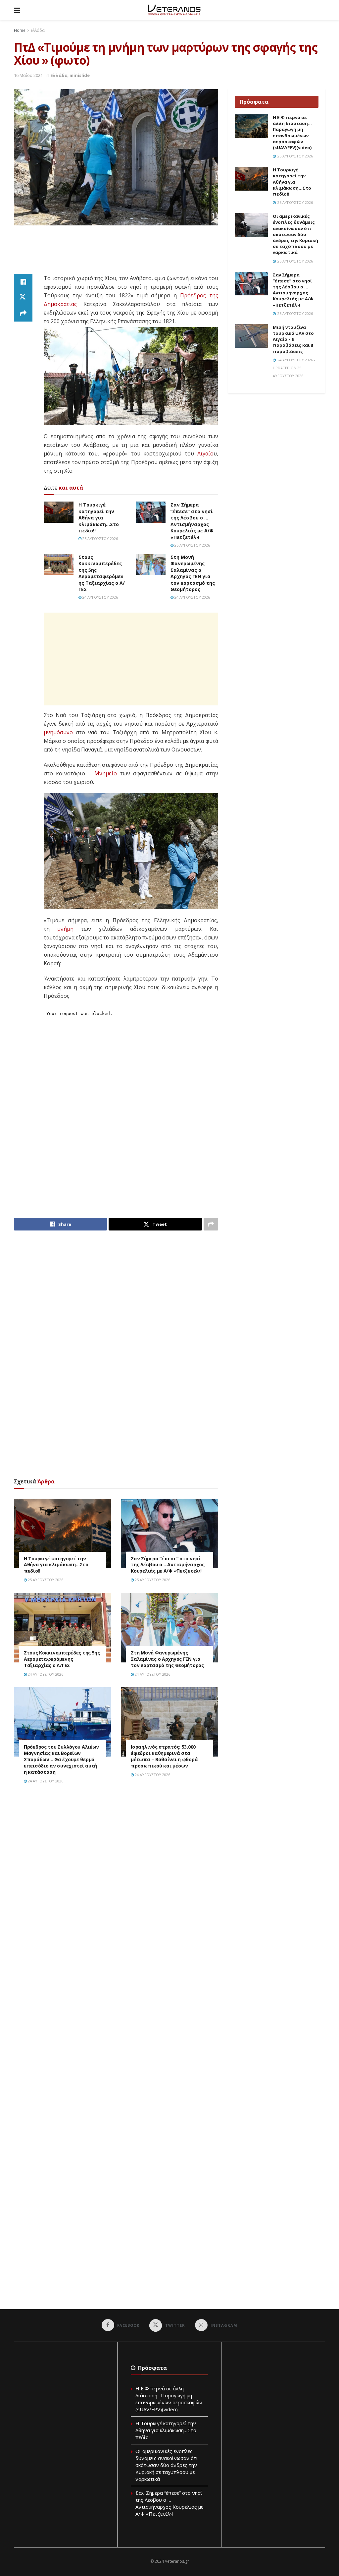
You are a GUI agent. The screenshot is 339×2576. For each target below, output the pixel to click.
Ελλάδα (38, 30)
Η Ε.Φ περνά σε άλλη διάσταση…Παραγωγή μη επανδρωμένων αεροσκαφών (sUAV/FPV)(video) (292, 132)
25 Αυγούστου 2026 (100, 539)
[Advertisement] (134, 250)
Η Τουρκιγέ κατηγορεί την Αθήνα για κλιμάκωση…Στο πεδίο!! (99, 518)
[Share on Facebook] (23, 282)
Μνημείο (106, 773)
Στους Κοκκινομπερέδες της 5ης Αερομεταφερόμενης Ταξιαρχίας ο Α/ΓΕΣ (102, 573)
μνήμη (65, 929)
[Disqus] (116, 1884)
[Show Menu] (17, 10)
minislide (80, 75)
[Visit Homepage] (174, 10)
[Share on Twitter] (23, 298)
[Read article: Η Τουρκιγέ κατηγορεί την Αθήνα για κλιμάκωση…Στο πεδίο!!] (59, 512)
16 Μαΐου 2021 (28, 75)
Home (20, 30)
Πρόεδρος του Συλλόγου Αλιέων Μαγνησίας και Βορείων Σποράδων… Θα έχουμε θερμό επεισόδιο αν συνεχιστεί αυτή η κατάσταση (61, 1759)
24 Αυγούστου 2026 (100, 597)
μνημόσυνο (58, 732)
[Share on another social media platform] (23, 314)
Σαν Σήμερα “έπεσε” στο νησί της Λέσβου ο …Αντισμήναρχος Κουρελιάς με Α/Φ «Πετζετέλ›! (192, 521)
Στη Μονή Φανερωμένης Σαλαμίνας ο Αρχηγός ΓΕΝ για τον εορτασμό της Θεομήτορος (193, 573)
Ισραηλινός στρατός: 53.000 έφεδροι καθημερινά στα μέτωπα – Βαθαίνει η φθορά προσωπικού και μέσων (164, 1756)
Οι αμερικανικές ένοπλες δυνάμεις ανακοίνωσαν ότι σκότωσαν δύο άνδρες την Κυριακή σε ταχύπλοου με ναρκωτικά (295, 234)
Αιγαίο (205, 453)
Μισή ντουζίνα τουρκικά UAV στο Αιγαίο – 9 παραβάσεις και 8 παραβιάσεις (293, 339)
